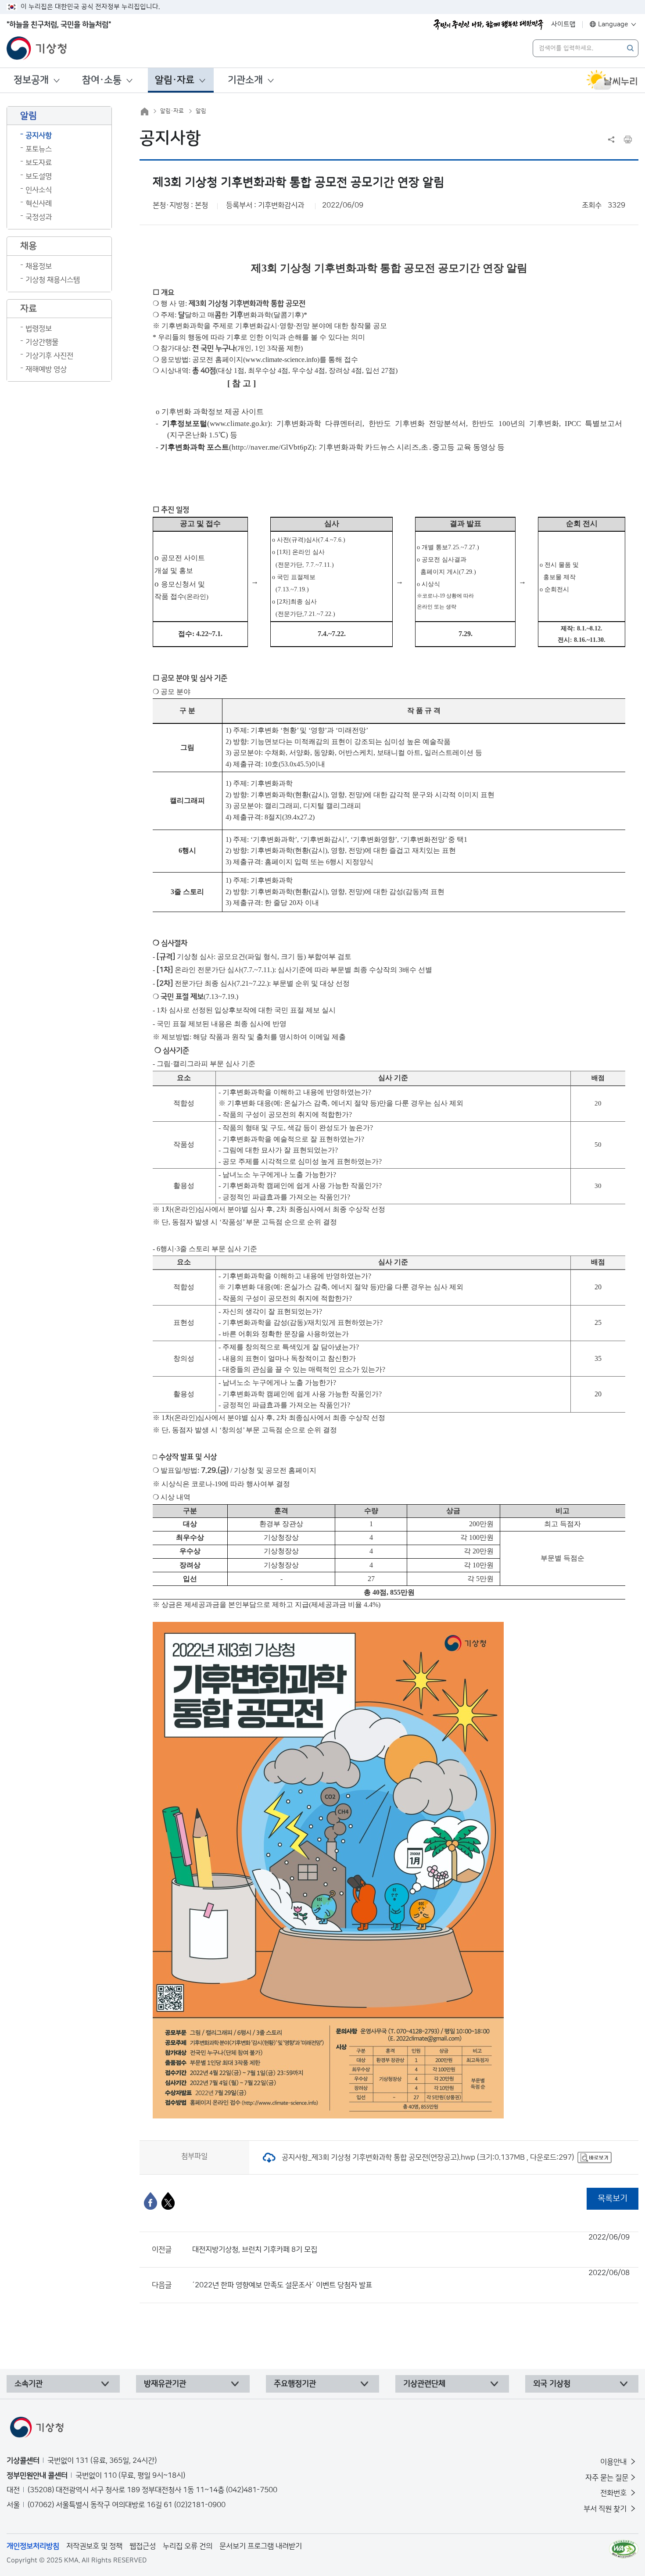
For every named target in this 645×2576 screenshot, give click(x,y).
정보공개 (31, 80)
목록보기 (613, 2199)
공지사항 (39, 136)
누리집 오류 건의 (188, 2546)
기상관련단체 (424, 2384)
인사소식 (39, 190)
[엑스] (168, 2201)
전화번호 (614, 2493)
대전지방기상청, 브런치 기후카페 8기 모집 (411, 2243)
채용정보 (39, 266)
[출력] (628, 140)
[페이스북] (150, 2201)
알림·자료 (175, 80)
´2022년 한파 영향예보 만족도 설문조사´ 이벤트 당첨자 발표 (411, 2279)
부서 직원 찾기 (606, 2509)
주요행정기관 (295, 2384)
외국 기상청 (552, 2384)
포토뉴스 (39, 149)
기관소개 (245, 80)
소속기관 (29, 2384)
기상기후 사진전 (49, 356)
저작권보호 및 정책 (94, 2546)
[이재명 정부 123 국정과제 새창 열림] (488, 25)
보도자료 (39, 163)
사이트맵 (563, 24)
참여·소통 (102, 80)
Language (613, 24)
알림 (201, 111)
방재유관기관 (165, 2384)
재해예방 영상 (46, 369)
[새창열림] (612, 80)
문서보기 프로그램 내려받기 (261, 2546)
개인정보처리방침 (33, 2546)
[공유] (611, 140)
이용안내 (614, 2462)
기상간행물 (42, 342)
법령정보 (39, 329)
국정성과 (39, 217)
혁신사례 (39, 204)
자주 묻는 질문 (607, 2478)
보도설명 (39, 176)
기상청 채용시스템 (53, 280)
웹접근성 (143, 2546)
